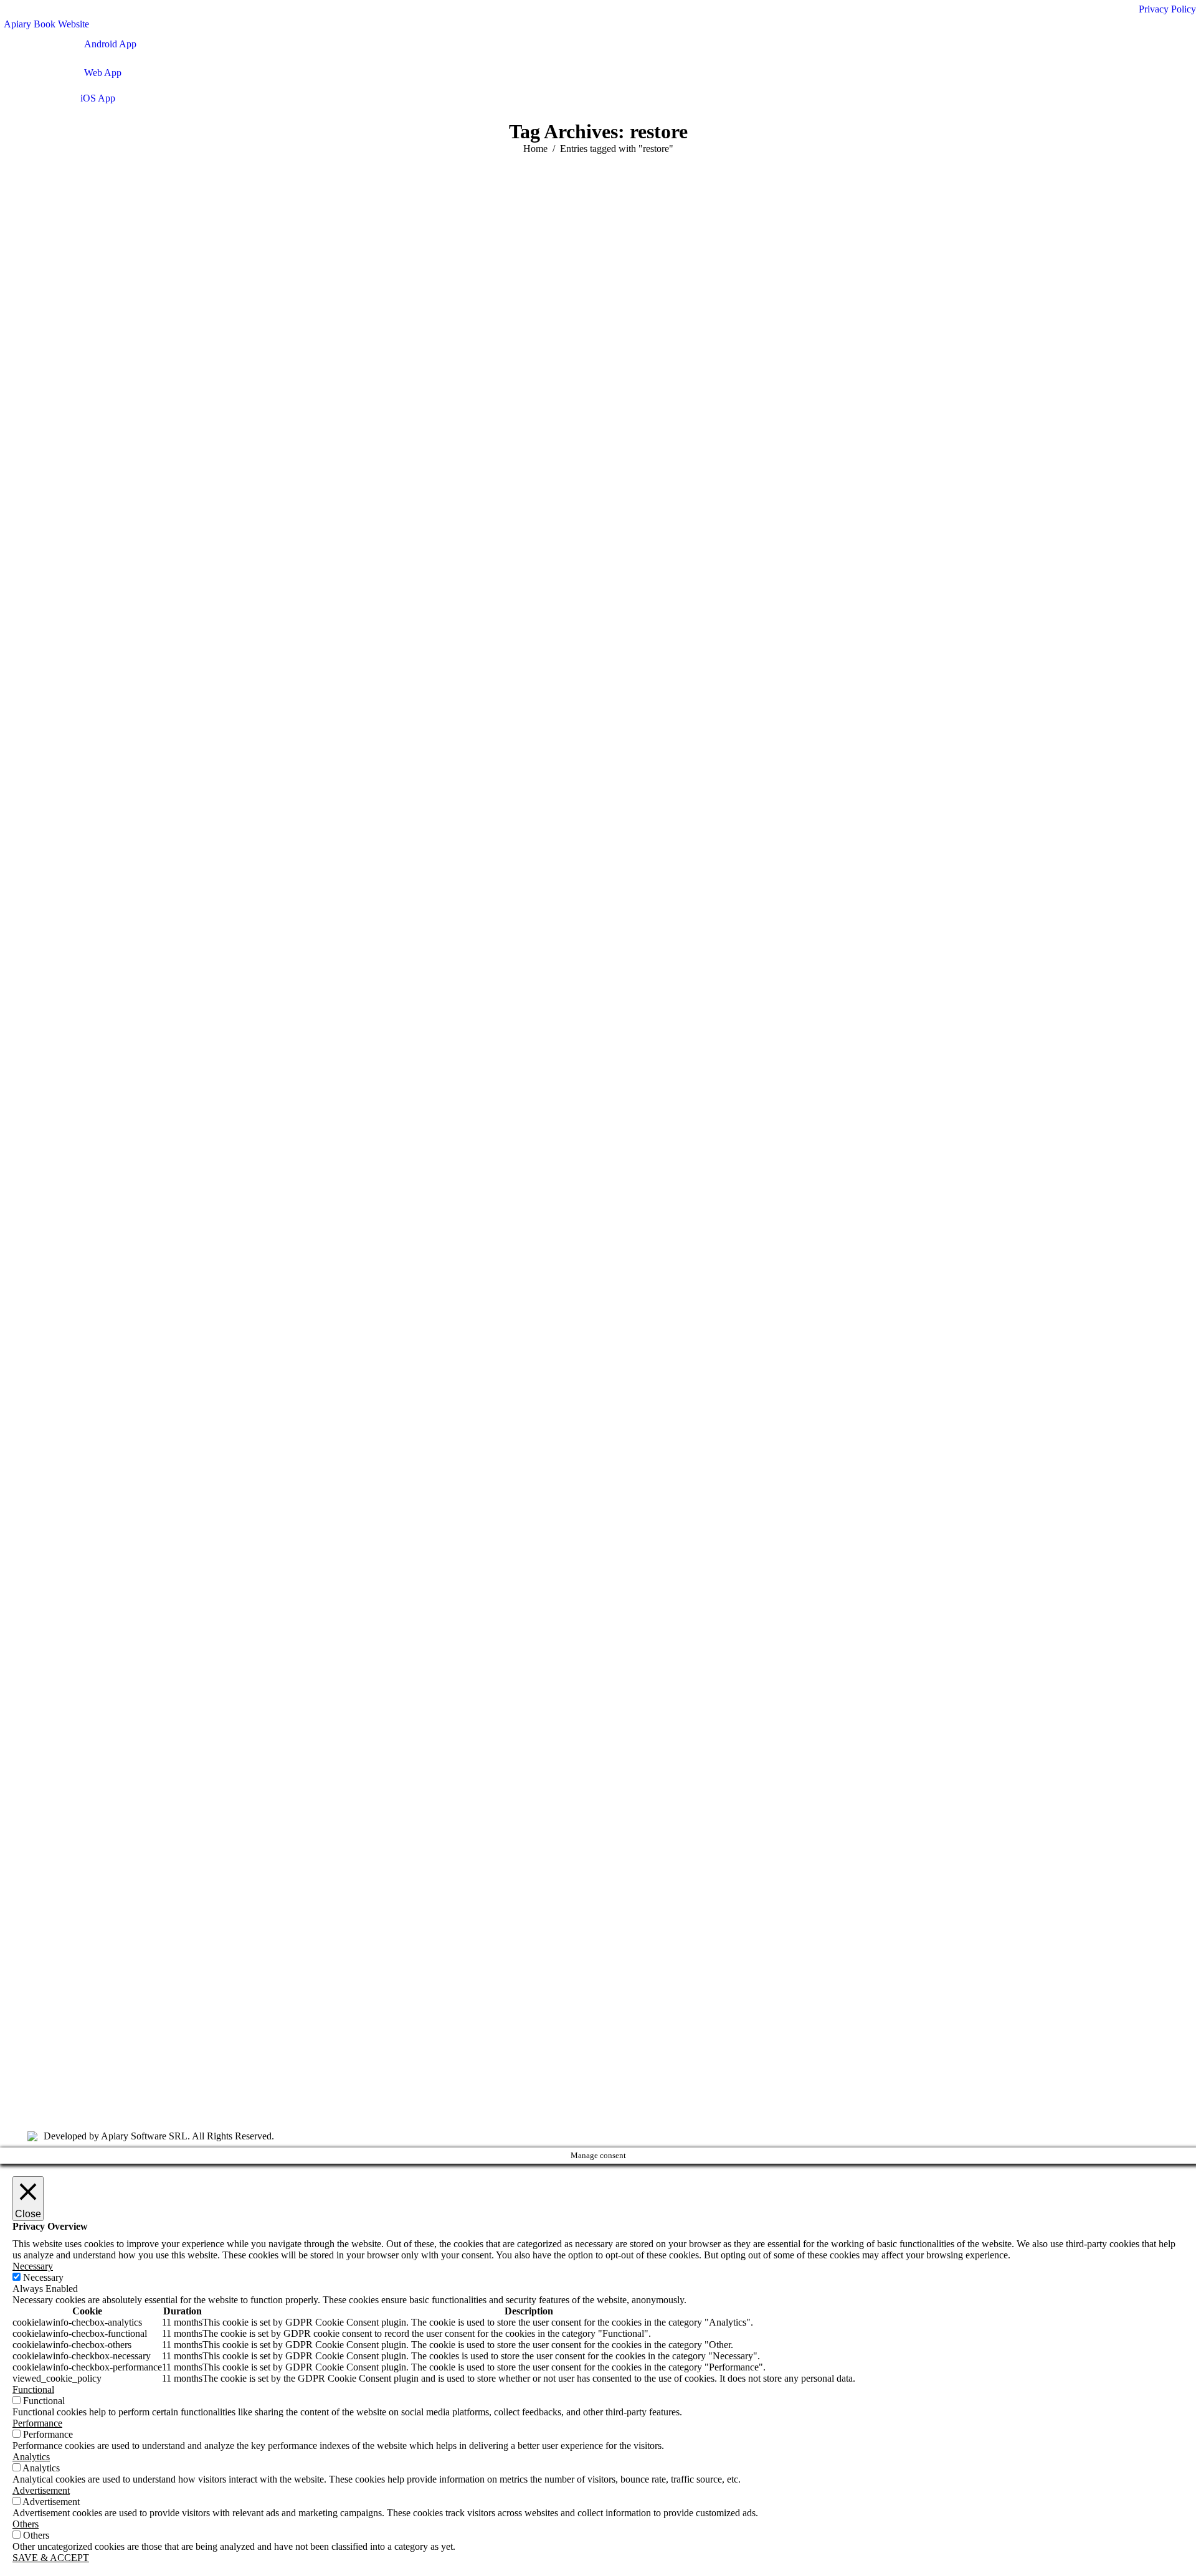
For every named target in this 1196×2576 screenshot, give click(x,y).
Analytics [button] (31, 2457)
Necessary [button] (33, 2266)
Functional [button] (33, 2389)
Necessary (43, 2277)
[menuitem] (45, 24)
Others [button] (26, 2524)
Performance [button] (37, 2423)
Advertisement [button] (41, 2490)
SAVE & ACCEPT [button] (51, 2558)
